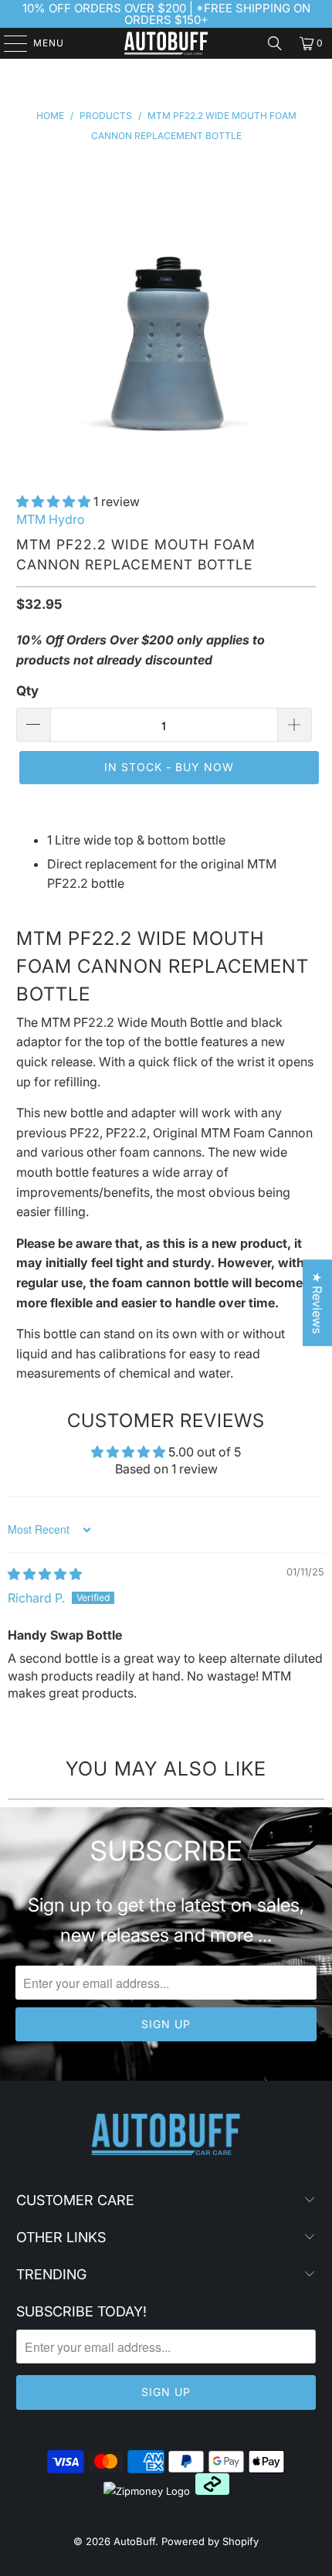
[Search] (275, 43)
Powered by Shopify (210, 2541)
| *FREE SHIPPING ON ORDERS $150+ (217, 14)
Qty (27, 691)
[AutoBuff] (166, 43)
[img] (45, 1574)
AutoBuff (134, 2541)
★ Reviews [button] (317, 1303)
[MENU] (8, 43)
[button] (53, 501)
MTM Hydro (51, 519)
